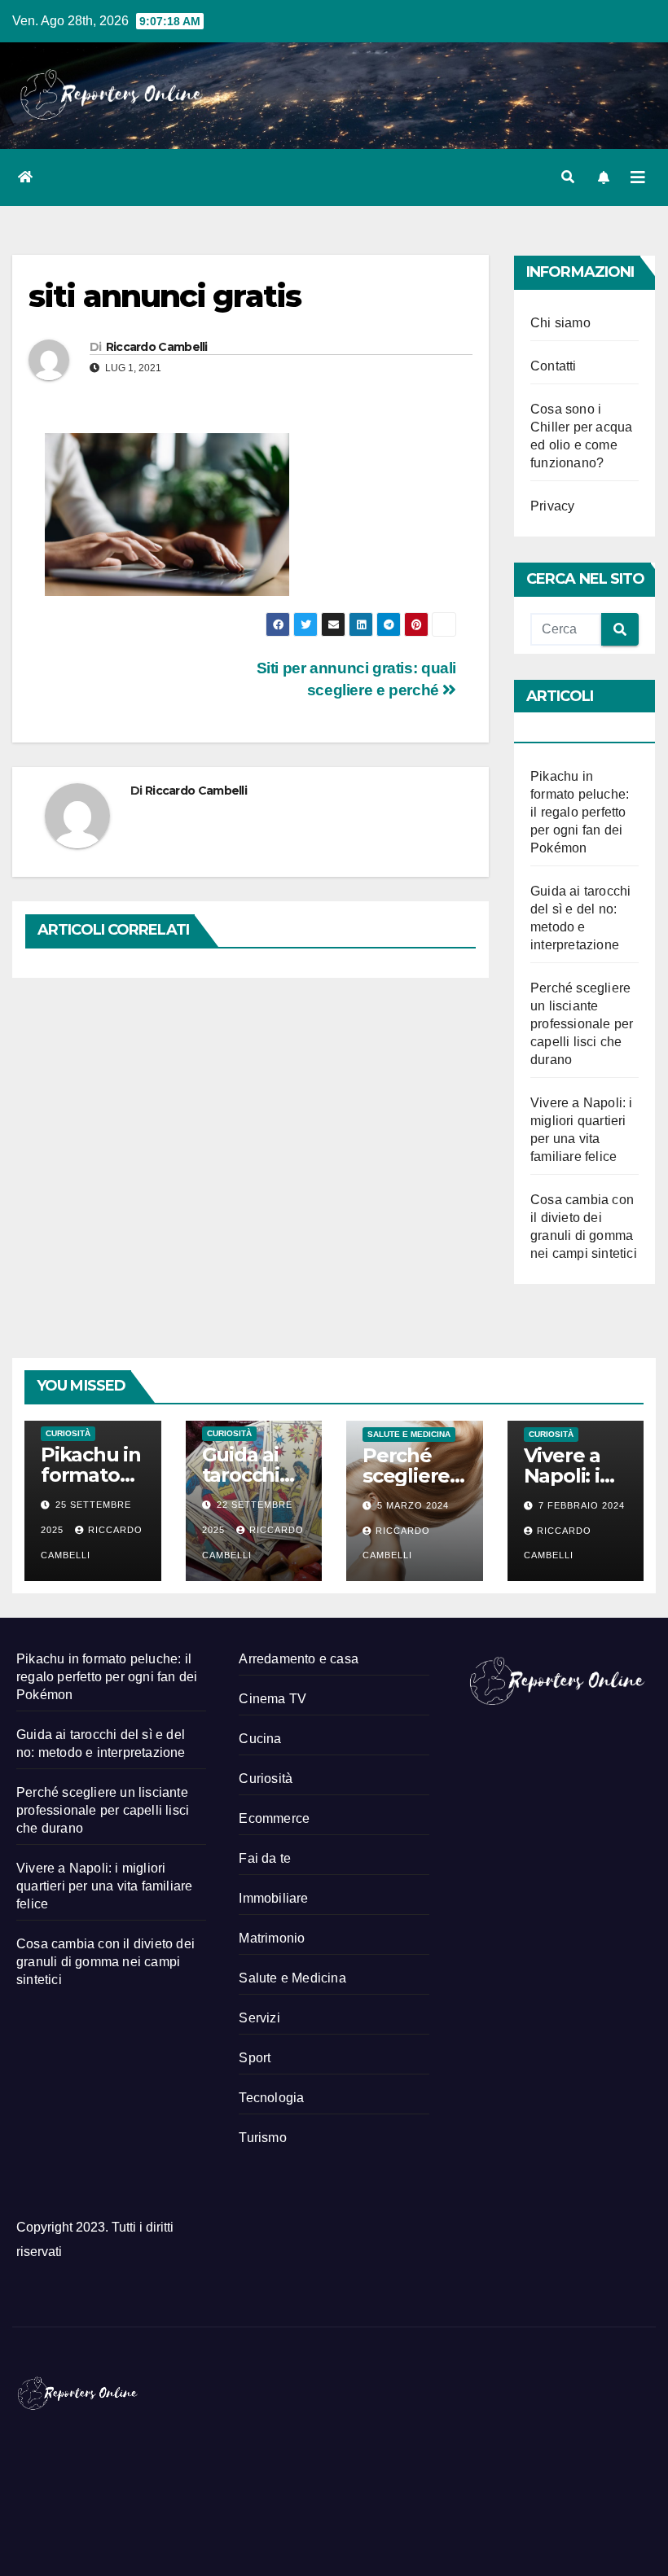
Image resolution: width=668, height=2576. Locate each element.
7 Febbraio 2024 (582, 1505)
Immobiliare (273, 1898)
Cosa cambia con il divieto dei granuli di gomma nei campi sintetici (105, 1962)
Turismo (262, 2138)
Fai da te (265, 1858)
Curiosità (68, 1433)
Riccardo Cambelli (157, 347)
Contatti (554, 366)
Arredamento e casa (299, 1659)
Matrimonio (272, 1938)
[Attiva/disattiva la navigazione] (638, 177)
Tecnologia (271, 2098)
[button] (568, 177)
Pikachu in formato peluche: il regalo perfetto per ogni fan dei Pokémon (580, 812)
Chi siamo (560, 323)
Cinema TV (272, 1699)
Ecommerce (274, 1818)
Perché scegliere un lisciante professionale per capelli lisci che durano (582, 1024)
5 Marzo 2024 (413, 1505)
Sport (255, 2058)
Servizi (259, 2018)
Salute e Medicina (409, 1434)
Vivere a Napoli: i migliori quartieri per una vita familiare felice (104, 1886)
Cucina (260, 1739)
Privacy (552, 506)
